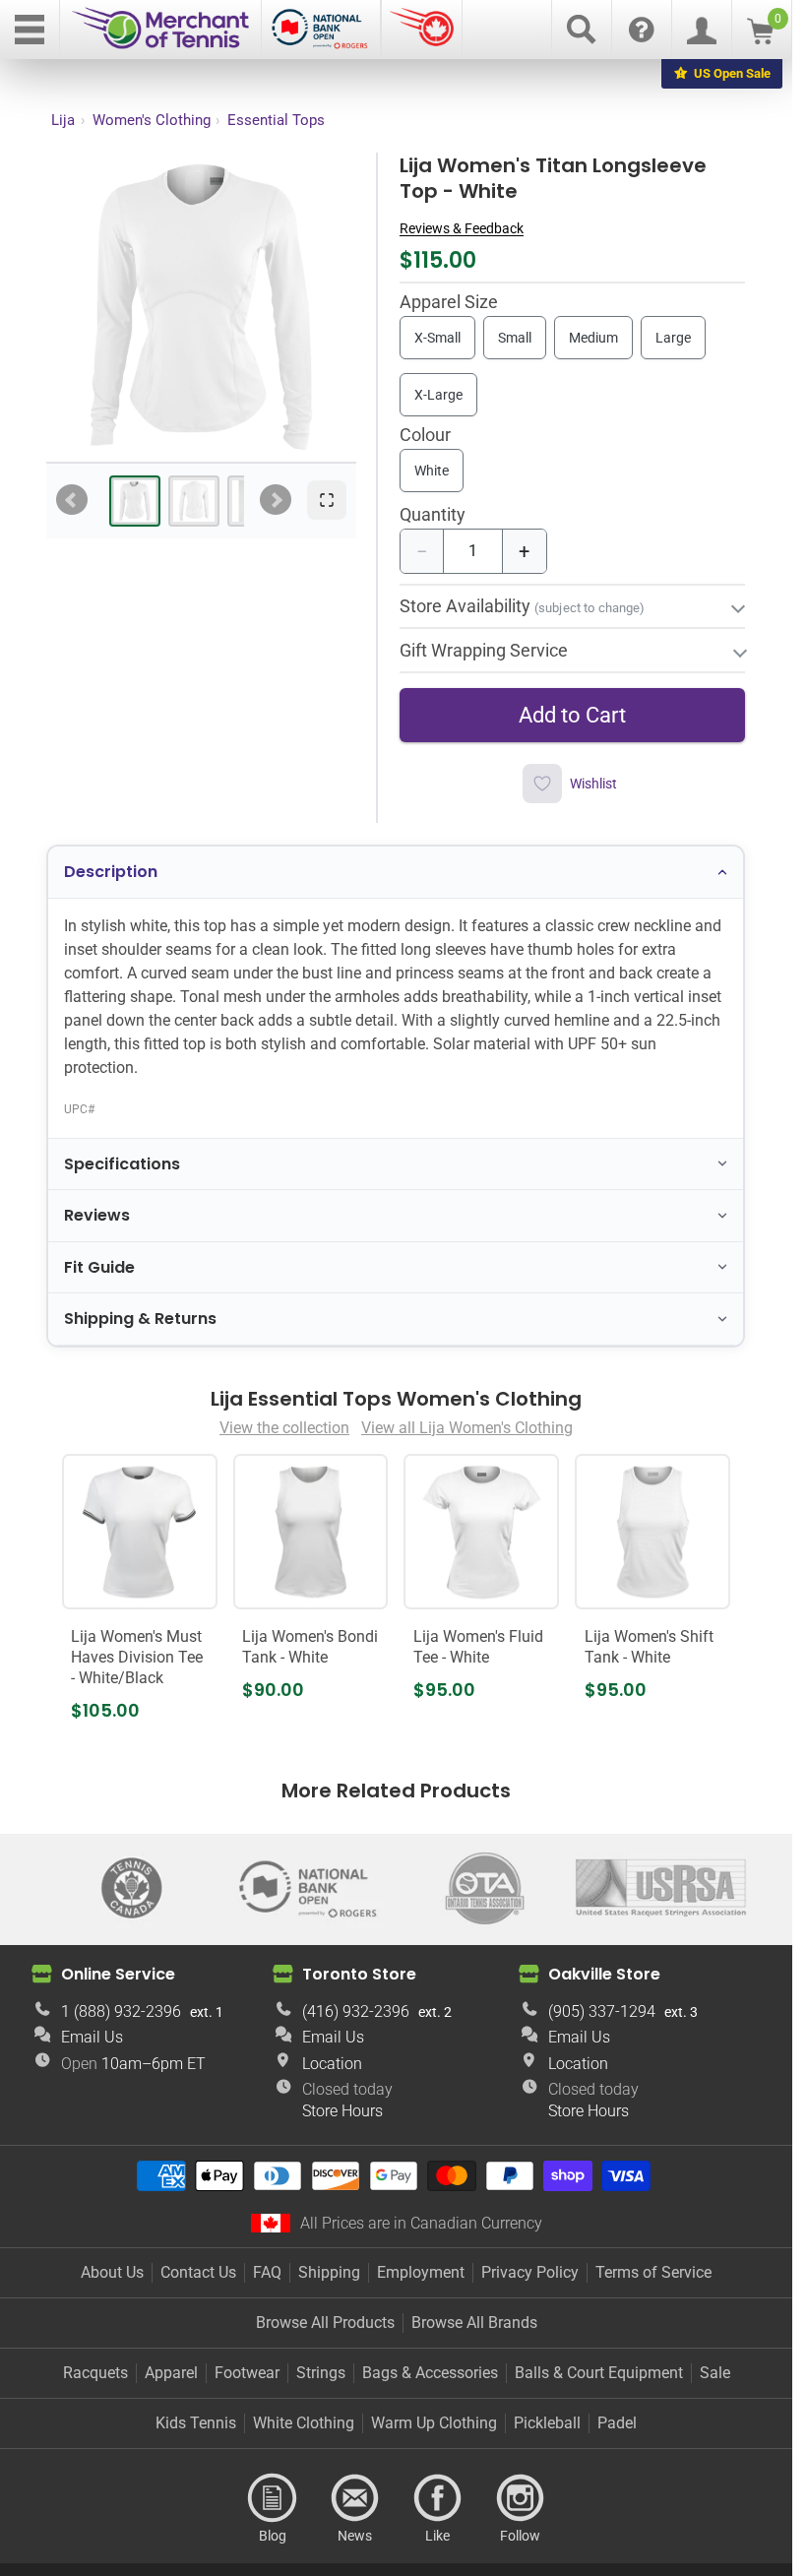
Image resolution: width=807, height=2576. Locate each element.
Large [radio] (673, 338)
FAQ (267, 2272)
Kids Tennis (196, 2423)
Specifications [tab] (122, 1164)
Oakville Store (604, 1974)
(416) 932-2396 (356, 2011)
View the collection (284, 1428)
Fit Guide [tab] (99, 1267)
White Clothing (304, 2423)
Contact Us (198, 2272)
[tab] (135, 501)
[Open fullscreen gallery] (327, 500)
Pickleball (547, 2423)
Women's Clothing (152, 120)
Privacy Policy (530, 2272)
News (355, 2498)
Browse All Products (325, 2323)
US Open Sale (732, 73)
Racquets (95, 2373)
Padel (617, 2423)
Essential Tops (276, 120)
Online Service (118, 1974)
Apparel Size (449, 303)
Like (438, 2498)
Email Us (92, 2037)
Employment (421, 2272)
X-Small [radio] (437, 338)
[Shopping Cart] (760, 39)
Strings (321, 2373)
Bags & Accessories (430, 2373)
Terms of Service (653, 2272)
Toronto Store (359, 1974)
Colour (425, 436)
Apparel (171, 2373)
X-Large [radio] (438, 395)
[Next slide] (276, 500)
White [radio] (432, 471)
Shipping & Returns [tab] (140, 1319)
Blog (273, 2498)
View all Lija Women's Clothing (467, 1428)
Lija (63, 120)
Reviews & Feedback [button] (462, 228)
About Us (112, 2272)
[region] (201, 307)
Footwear (247, 2373)
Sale (715, 2373)
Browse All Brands (474, 2323)
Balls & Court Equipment (599, 2373)
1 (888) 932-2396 (121, 2011)
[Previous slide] (72, 500)
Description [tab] (111, 872)
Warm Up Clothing (434, 2423)
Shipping (329, 2272)
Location (332, 2064)
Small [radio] (515, 338)
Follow (521, 2498)
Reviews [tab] (97, 1215)
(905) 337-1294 (602, 2011)
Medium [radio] (593, 338)
